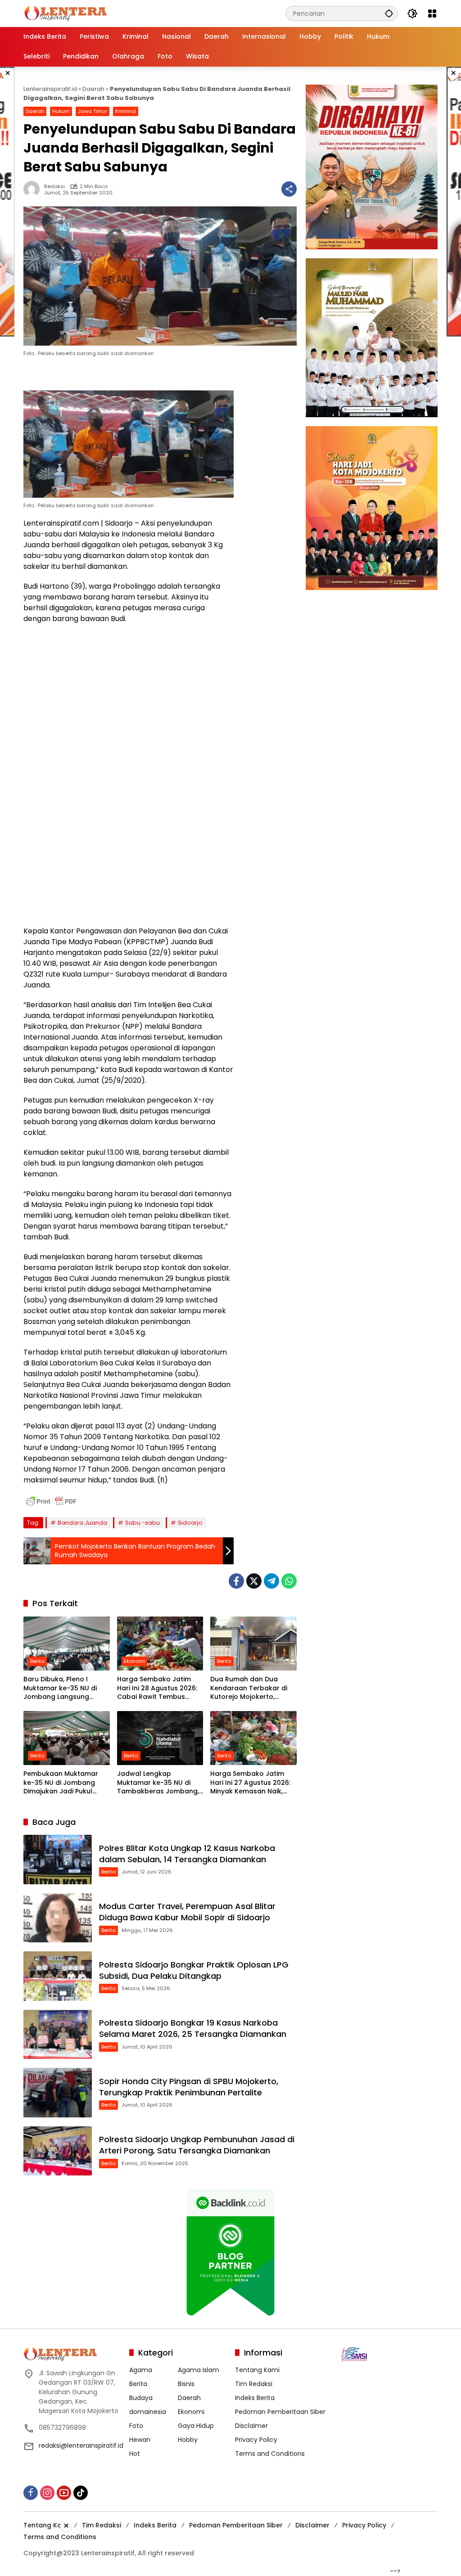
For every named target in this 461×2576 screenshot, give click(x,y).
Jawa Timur (93, 111)
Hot (135, 2454)
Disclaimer (251, 2426)
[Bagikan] (289, 189)
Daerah (93, 89)
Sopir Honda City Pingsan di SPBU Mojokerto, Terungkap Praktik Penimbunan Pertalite (189, 2087)
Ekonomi (134, 1661)
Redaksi (54, 187)
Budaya (141, 2398)
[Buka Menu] (432, 14)
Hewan (140, 2440)
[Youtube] (64, 2493)
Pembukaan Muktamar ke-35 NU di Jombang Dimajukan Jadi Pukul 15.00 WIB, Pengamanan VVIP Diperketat (62, 1783)
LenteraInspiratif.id (50, 89)
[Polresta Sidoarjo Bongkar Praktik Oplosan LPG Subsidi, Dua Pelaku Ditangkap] (58, 1976)
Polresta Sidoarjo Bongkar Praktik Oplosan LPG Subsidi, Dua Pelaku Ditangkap (194, 1970)
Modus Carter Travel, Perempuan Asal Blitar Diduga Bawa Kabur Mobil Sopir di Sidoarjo (187, 1912)
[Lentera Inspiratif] (66, 13)
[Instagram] (47, 2493)
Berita (37, 1661)
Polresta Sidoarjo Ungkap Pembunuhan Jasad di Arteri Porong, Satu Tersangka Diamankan (197, 2145)
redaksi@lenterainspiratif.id (81, 2445)
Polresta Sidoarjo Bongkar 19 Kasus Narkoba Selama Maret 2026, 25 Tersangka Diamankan (193, 2028)
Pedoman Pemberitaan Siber (280, 2412)
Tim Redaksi (254, 2384)
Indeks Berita (255, 2398)
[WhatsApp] (289, 1581)
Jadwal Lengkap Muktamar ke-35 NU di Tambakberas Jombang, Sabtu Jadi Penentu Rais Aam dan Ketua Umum (158, 1783)
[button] (389, 13)
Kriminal (126, 111)
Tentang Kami (257, 2370)
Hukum (61, 111)
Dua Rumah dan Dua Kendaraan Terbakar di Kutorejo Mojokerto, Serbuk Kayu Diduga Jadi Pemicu (251, 1688)
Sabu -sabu (142, 1523)
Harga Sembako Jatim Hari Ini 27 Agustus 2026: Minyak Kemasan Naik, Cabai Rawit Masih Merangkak (250, 1783)
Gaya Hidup (196, 2426)
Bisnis (186, 2384)
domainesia (148, 2412)
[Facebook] (236, 1581)
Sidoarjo (190, 1523)
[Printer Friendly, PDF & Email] (51, 1501)
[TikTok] (81, 2493)
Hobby (188, 2440)
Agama (141, 2370)
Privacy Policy (256, 2440)
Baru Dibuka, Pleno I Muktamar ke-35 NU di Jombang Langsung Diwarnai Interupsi (60, 1688)
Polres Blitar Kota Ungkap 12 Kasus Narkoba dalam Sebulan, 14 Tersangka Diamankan (187, 1854)
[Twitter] (254, 1581)
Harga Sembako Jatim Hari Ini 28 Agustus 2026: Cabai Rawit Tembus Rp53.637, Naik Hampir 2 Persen (157, 1688)
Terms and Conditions (270, 2454)
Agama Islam (199, 2370)
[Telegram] (271, 1581)
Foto (136, 2426)
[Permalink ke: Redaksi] (34, 189)
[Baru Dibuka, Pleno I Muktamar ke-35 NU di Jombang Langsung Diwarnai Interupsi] (67, 1644)
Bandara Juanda (82, 1523)
